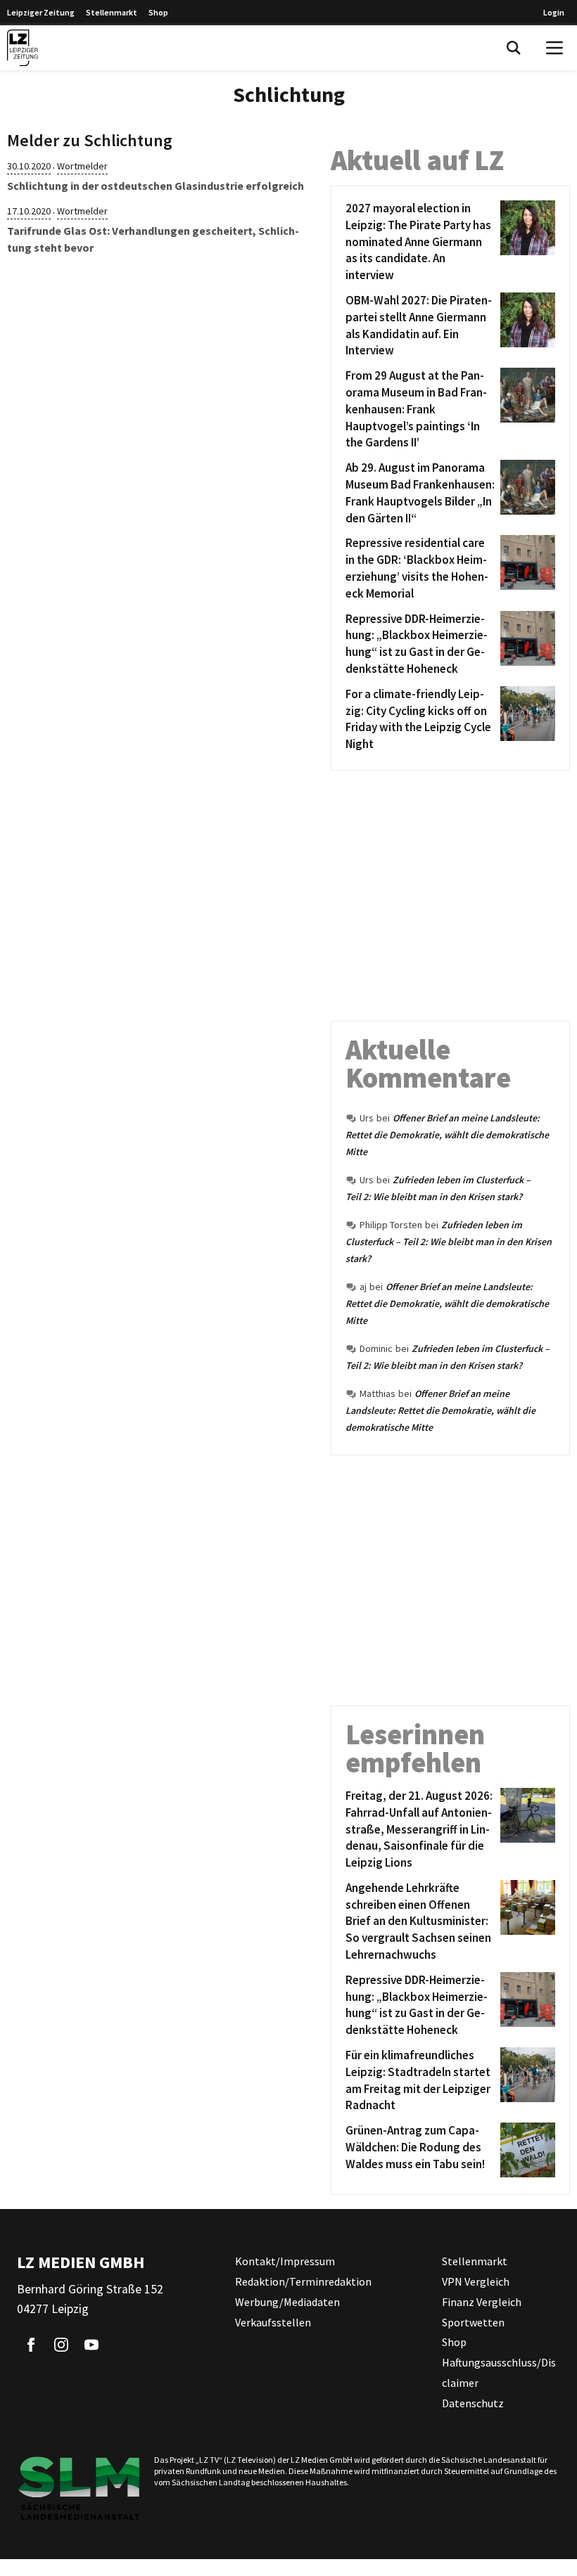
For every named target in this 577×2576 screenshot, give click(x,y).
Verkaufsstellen (273, 2322)
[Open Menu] (554, 48)
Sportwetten (473, 2322)
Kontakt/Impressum (285, 2261)
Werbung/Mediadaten (287, 2302)
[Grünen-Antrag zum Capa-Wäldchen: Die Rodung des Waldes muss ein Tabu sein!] (525, 2150)
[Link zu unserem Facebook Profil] (31, 2345)
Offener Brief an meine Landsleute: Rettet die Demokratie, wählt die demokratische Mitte (447, 1135)
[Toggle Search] (514, 48)
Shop (158, 12)
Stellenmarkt (112, 12)
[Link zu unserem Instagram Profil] (61, 2345)
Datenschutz (473, 2403)
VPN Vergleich (476, 2281)
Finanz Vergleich (482, 2302)
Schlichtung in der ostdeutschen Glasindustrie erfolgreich (156, 186)
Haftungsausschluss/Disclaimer (499, 2372)
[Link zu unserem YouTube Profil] (91, 2345)
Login (554, 12)
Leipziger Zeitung (41, 12)
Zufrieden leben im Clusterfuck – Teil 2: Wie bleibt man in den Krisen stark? (449, 1242)
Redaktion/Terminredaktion (303, 2281)
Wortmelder (82, 166)
